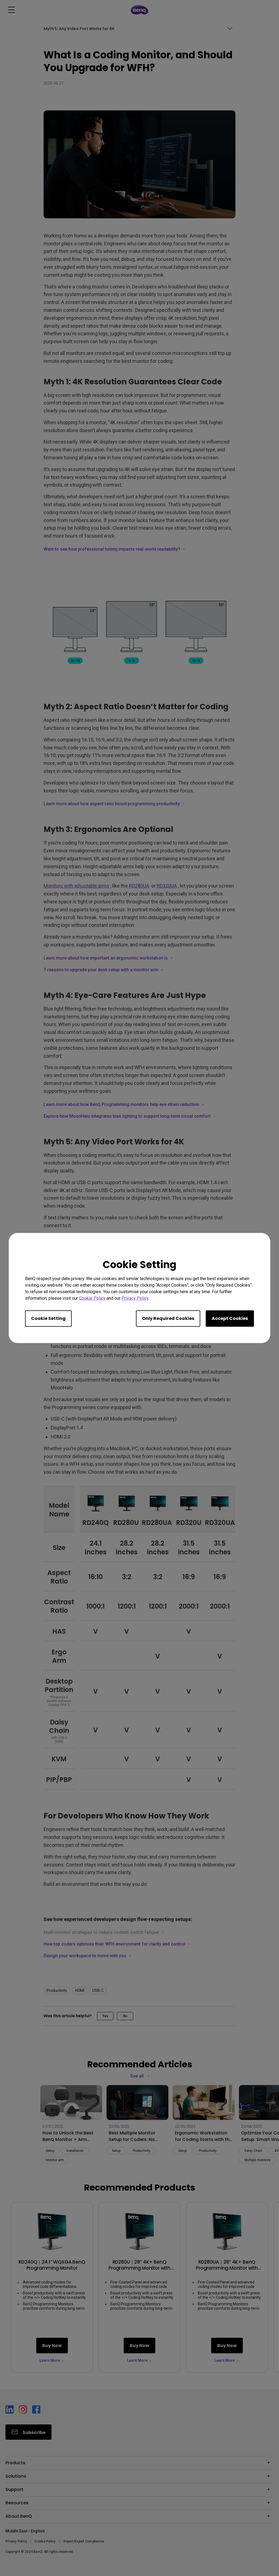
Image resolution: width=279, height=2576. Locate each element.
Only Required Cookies (168, 1318)
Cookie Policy (92, 1298)
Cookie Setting (48, 1318)
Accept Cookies (230, 1318)
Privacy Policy (135, 1298)
